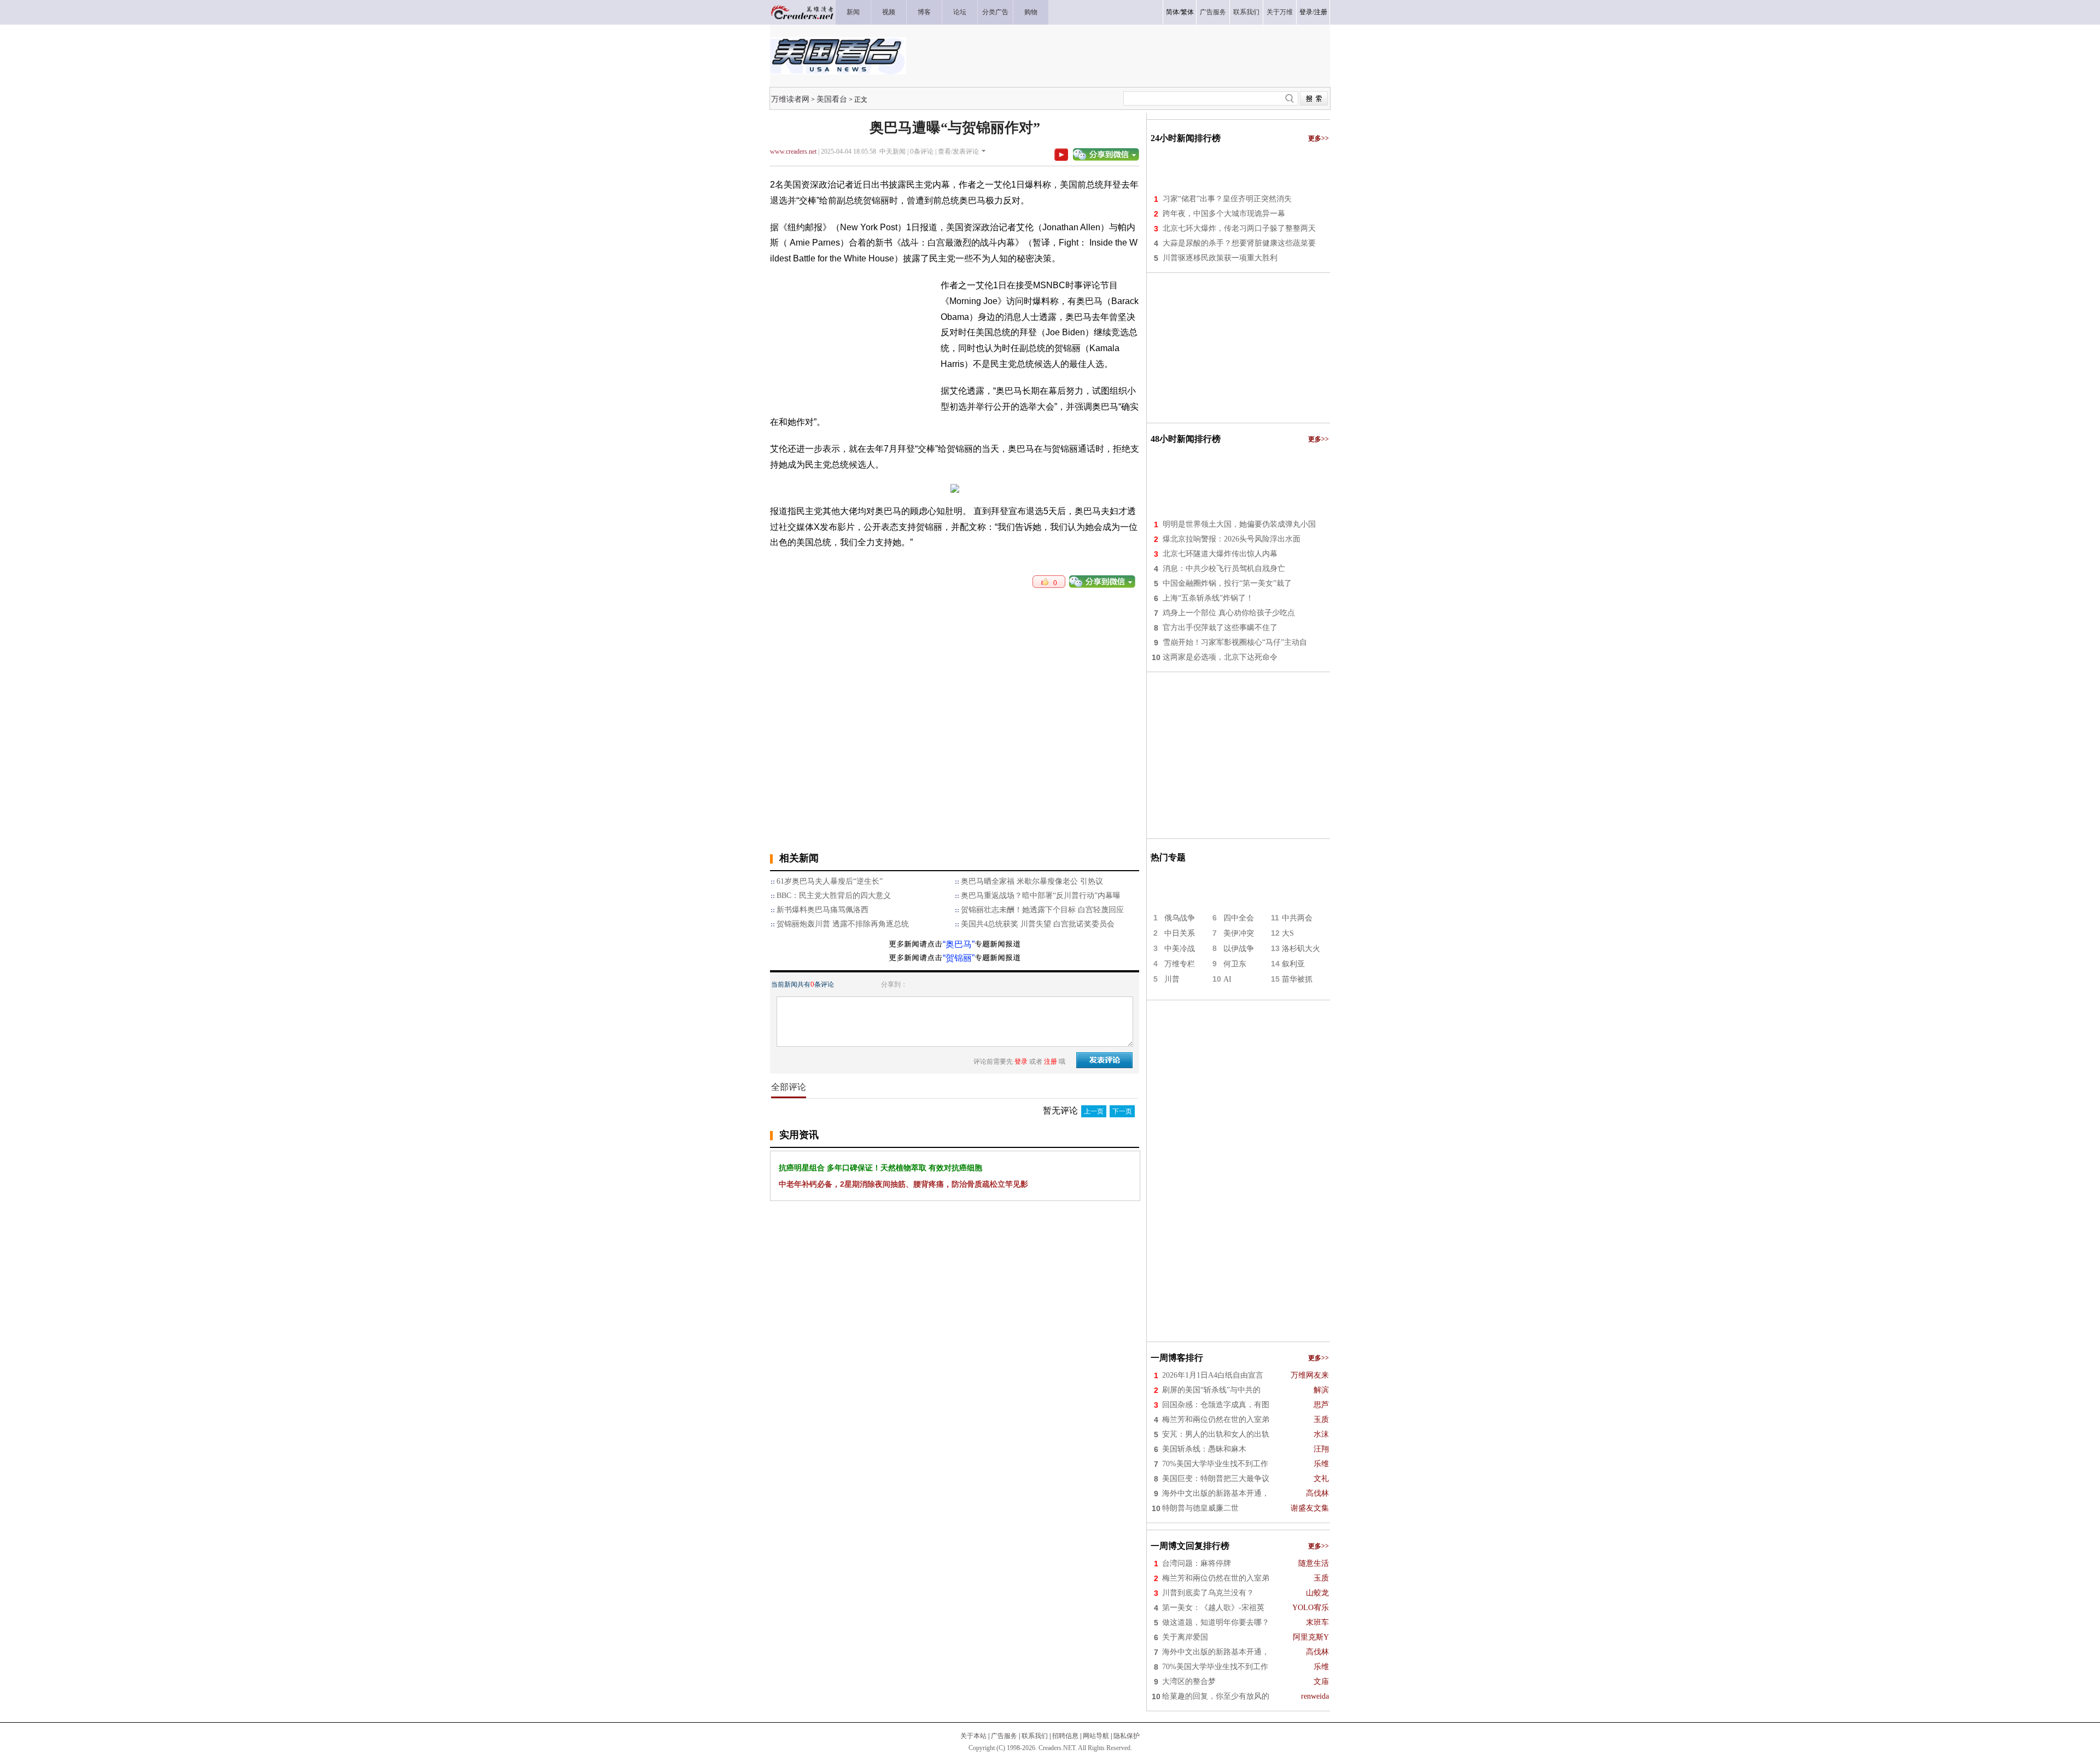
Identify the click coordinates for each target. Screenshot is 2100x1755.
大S (1288, 933)
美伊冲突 (1239, 933)
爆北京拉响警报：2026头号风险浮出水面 (1232, 539)
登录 (1306, 12)
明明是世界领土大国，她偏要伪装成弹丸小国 (1239, 524)
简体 (1172, 12)
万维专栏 (1180, 964)
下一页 (1122, 1111)
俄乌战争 (1180, 918)
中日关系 (1180, 933)
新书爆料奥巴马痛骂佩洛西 (822, 910)
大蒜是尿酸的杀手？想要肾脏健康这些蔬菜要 (1239, 243)
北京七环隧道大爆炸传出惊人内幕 (1220, 554)
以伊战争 (1239, 949)
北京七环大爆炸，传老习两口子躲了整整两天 (1239, 228)
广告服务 (1004, 1736)
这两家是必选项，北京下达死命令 (1220, 657)
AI (1227, 979)
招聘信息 (1065, 1736)
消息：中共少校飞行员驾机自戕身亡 (1224, 569)
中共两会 (1297, 918)
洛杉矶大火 (1301, 949)
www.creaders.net (793, 151)
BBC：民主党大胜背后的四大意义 (834, 896)
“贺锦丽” (959, 958)
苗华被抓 (1297, 979)
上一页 (1094, 1111)
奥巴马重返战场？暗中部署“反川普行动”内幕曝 (1041, 896)
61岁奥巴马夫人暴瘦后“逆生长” (830, 881)
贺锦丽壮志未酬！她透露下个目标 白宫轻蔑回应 (1042, 910)
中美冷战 (1180, 949)
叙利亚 (1293, 964)
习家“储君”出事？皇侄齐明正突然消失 (1227, 199)
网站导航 (1096, 1736)
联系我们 (1035, 1736)
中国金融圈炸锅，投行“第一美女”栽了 (1227, 583)
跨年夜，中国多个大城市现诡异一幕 (1224, 214)
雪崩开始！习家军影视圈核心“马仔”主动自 (1235, 642)
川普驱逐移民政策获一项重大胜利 (1220, 258)
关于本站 (973, 1736)
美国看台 (832, 99)
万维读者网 (790, 99)
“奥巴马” (959, 944)
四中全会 (1239, 918)
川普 (1172, 979)
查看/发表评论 (958, 151)
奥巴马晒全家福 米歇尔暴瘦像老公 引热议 (1032, 881)
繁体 (1187, 12)
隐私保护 (1127, 1736)
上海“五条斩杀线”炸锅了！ (1208, 598)
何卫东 (1235, 964)
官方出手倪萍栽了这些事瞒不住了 (1220, 628)
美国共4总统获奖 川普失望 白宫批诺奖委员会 (1038, 924)
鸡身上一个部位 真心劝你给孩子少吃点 (1229, 613)
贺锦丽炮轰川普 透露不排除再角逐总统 (843, 924)
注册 (1321, 12)
